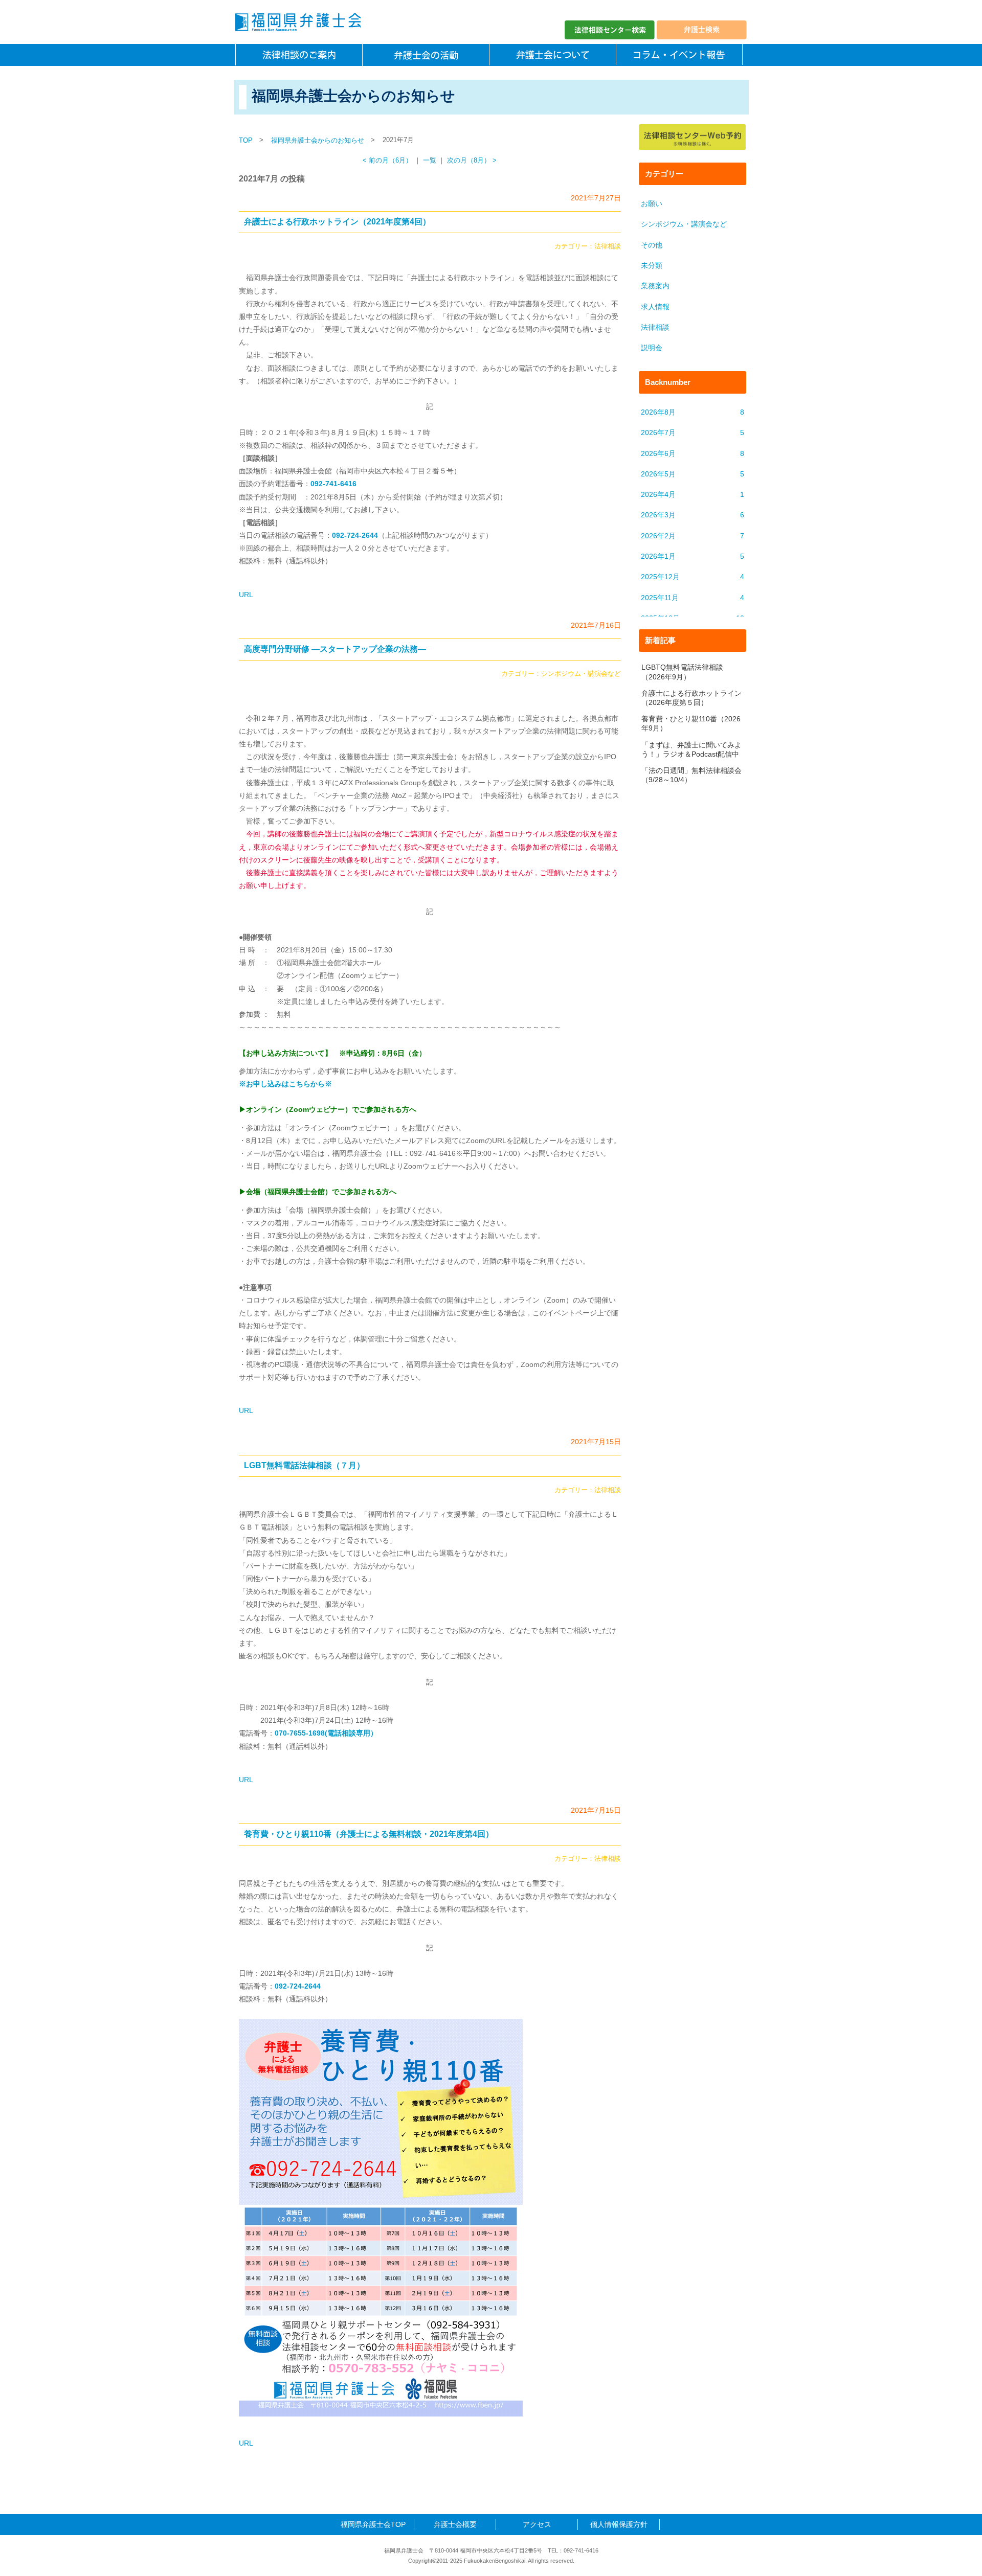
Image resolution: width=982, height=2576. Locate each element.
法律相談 (608, 246)
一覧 (430, 161)
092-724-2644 (298, 1986)
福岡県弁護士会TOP (373, 2524)
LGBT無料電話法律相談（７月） (304, 1465)
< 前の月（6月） (387, 161)
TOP (246, 140)
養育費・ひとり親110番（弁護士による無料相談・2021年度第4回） (369, 1834)
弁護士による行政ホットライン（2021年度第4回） (337, 222)
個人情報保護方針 (619, 2524)
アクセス (537, 2524)
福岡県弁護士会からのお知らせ (318, 140)
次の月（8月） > (472, 161)
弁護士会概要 (455, 2524)
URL (246, 595)
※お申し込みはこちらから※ (285, 1084)
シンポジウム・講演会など (581, 674)
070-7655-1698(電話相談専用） (326, 1733)
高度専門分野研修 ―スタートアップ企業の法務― (335, 649)
